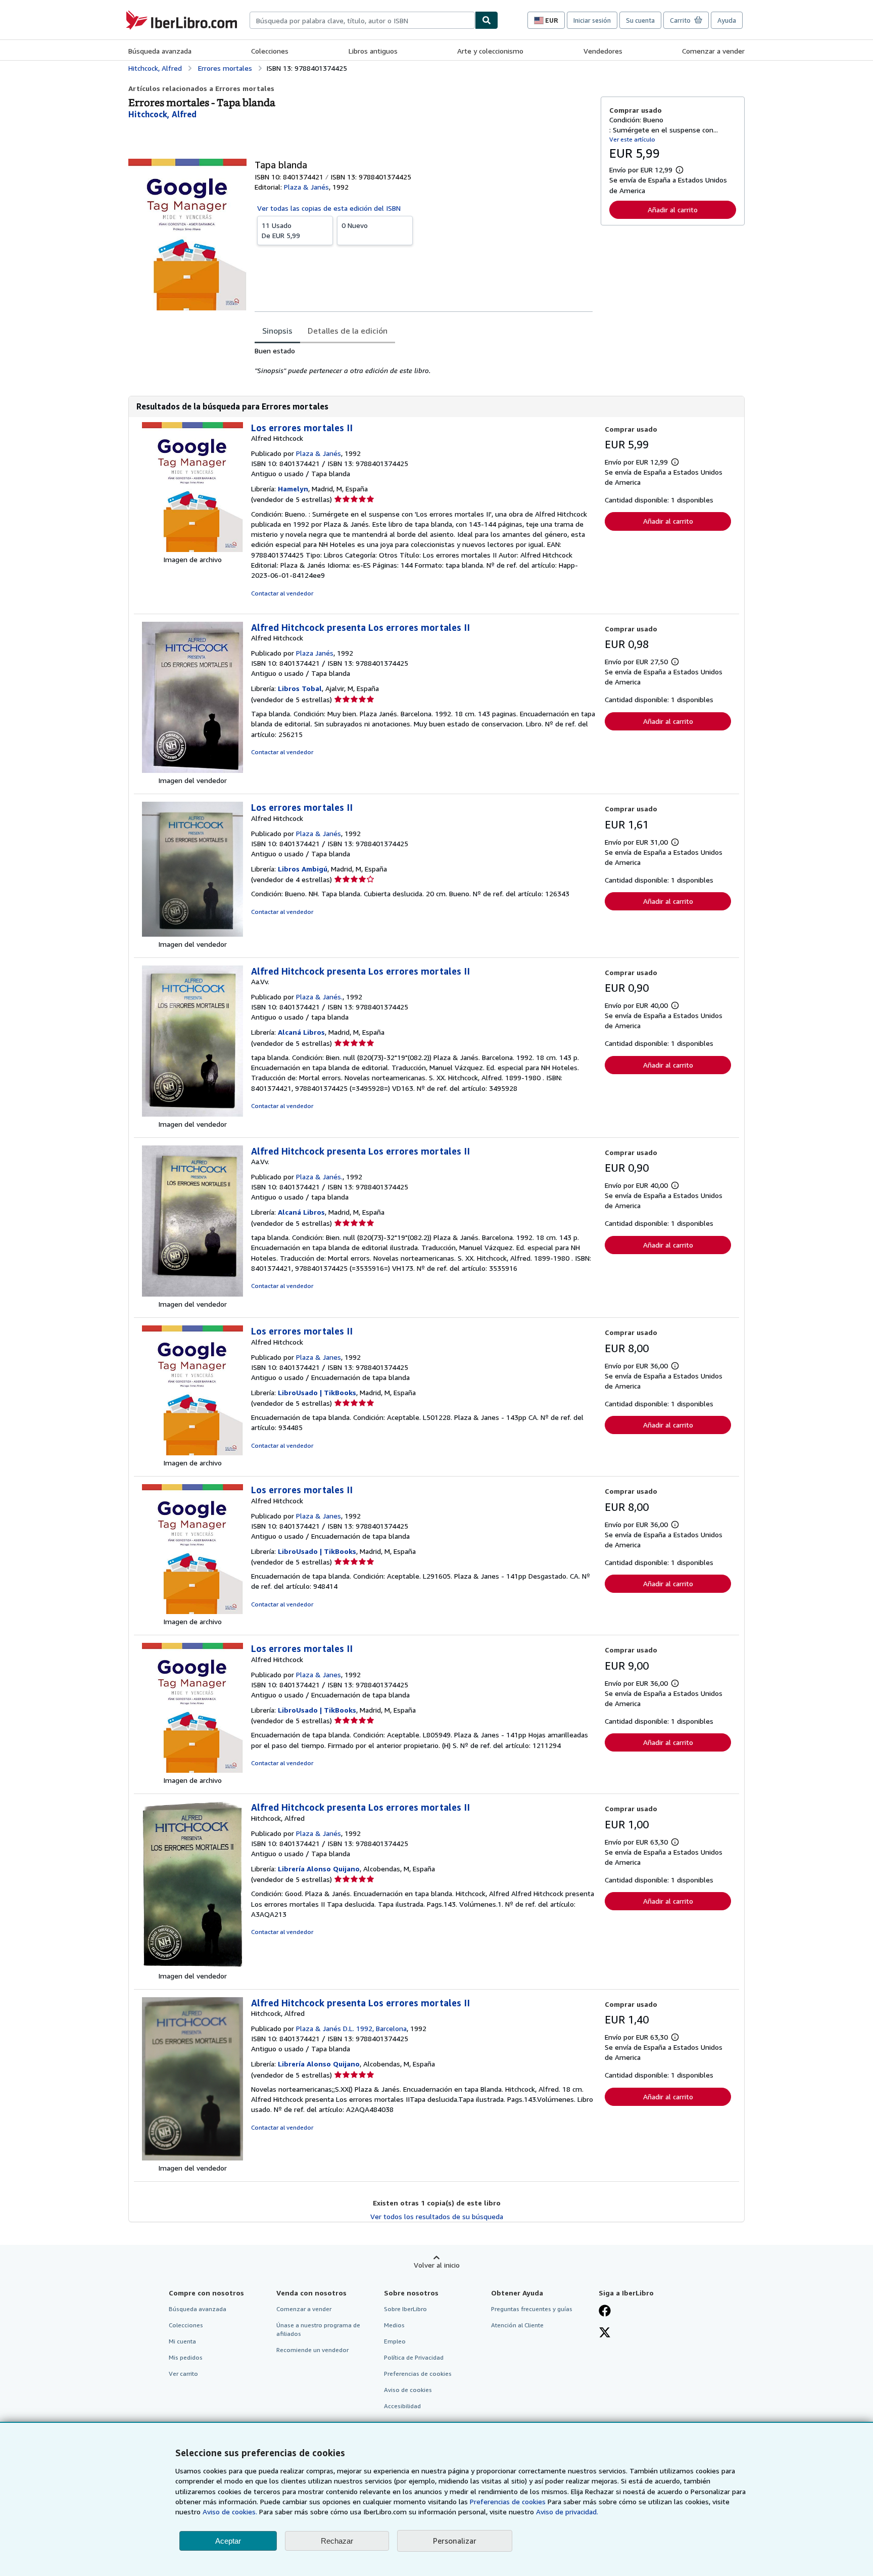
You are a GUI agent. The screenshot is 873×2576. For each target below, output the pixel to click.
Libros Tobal (300, 688)
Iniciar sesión (592, 20)
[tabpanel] (424, 361)
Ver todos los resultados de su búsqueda (437, 2216)
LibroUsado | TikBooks (317, 1392)
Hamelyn (293, 489)
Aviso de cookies (408, 2390)
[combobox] (362, 20)
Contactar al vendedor (282, 593)
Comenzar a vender (713, 51)
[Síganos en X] (605, 2333)
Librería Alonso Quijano (319, 1869)
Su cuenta (640, 20)
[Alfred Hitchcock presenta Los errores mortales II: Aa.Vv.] (192, 1114)
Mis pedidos (186, 2357)
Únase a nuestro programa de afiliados (318, 2329)
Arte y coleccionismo (490, 51)
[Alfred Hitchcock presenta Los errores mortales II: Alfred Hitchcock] (192, 770)
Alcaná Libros (301, 1032)
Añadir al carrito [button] (673, 210)
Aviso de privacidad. (567, 2512)
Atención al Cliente (517, 2325)
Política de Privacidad (414, 2357)
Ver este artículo (632, 139)
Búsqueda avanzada (160, 51)
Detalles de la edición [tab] (348, 331)
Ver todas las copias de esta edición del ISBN (329, 208)
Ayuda (727, 20)
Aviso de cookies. (230, 2512)
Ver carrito (183, 2374)
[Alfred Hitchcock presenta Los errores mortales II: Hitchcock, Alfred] (192, 1966)
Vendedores (603, 51)
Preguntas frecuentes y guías (532, 2309)
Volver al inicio (437, 2265)
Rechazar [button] (337, 2541)
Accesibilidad (402, 2406)
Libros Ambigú (303, 869)
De (281, 230)
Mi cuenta (182, 2341)
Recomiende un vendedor (312, 2350)
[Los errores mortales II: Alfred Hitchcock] (192, 549)
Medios (394, 2325)
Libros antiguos (373, 51)
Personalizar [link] (455, 2541)
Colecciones (270, 51)
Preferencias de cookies (508, 2501)
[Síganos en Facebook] (605, 2312)
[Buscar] (487, 20)
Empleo (395, 2341)
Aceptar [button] (228, 2541)
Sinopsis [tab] (277, 331)
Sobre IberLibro (405, 2309)
